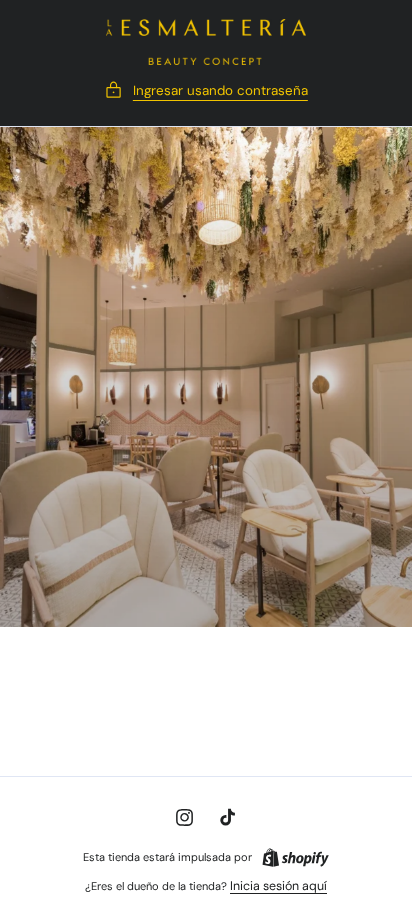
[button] (206, 90)
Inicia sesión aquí (278, 886)
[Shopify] (295, 857)
